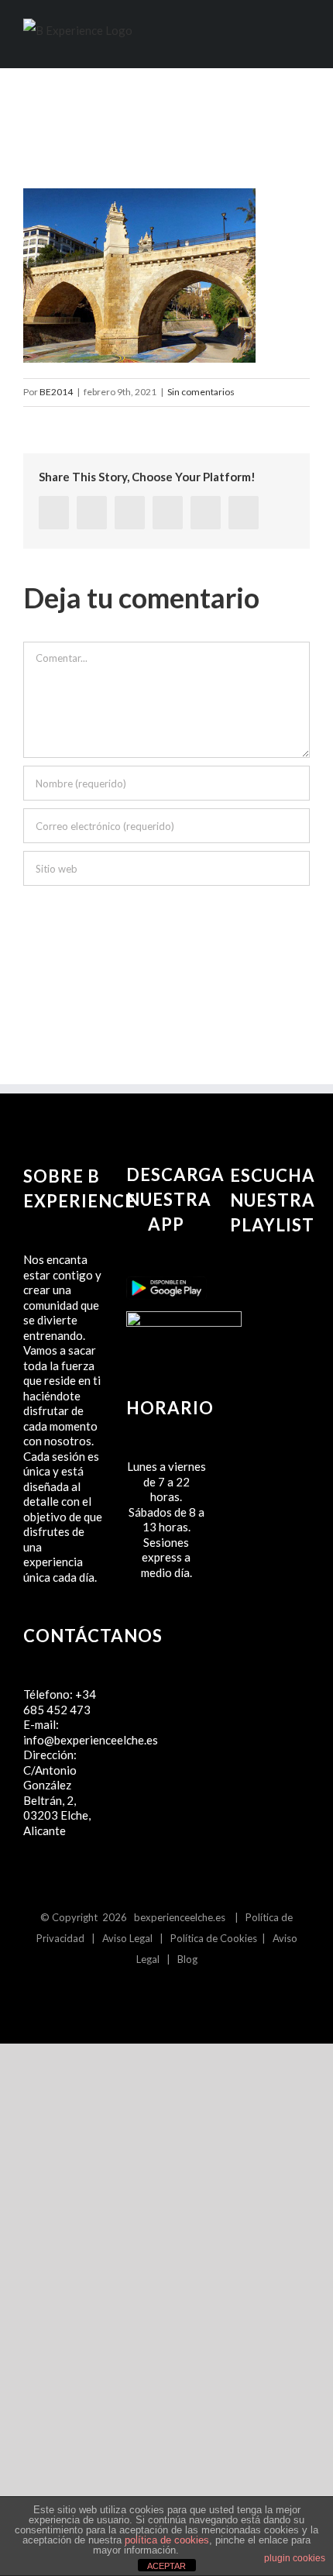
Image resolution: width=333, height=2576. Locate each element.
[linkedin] (130, 513)
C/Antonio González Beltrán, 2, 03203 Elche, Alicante (57, 1800)
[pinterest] (206, 513)
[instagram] (154, 1994)
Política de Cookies (214, 1938)
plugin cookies (295, 2558)
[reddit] (168, 513)
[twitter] (92, 513)
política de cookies (167, 2540)
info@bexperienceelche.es (91, 1740)
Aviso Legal (127, 1938)
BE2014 (56, 392)
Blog (187, 1959)
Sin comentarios (201, 392)
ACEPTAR (166, 2566)
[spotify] (179, 1994)
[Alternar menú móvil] (304, 42)
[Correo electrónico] (244, 513)
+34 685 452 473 (60, 1702)
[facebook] (54, 513)
